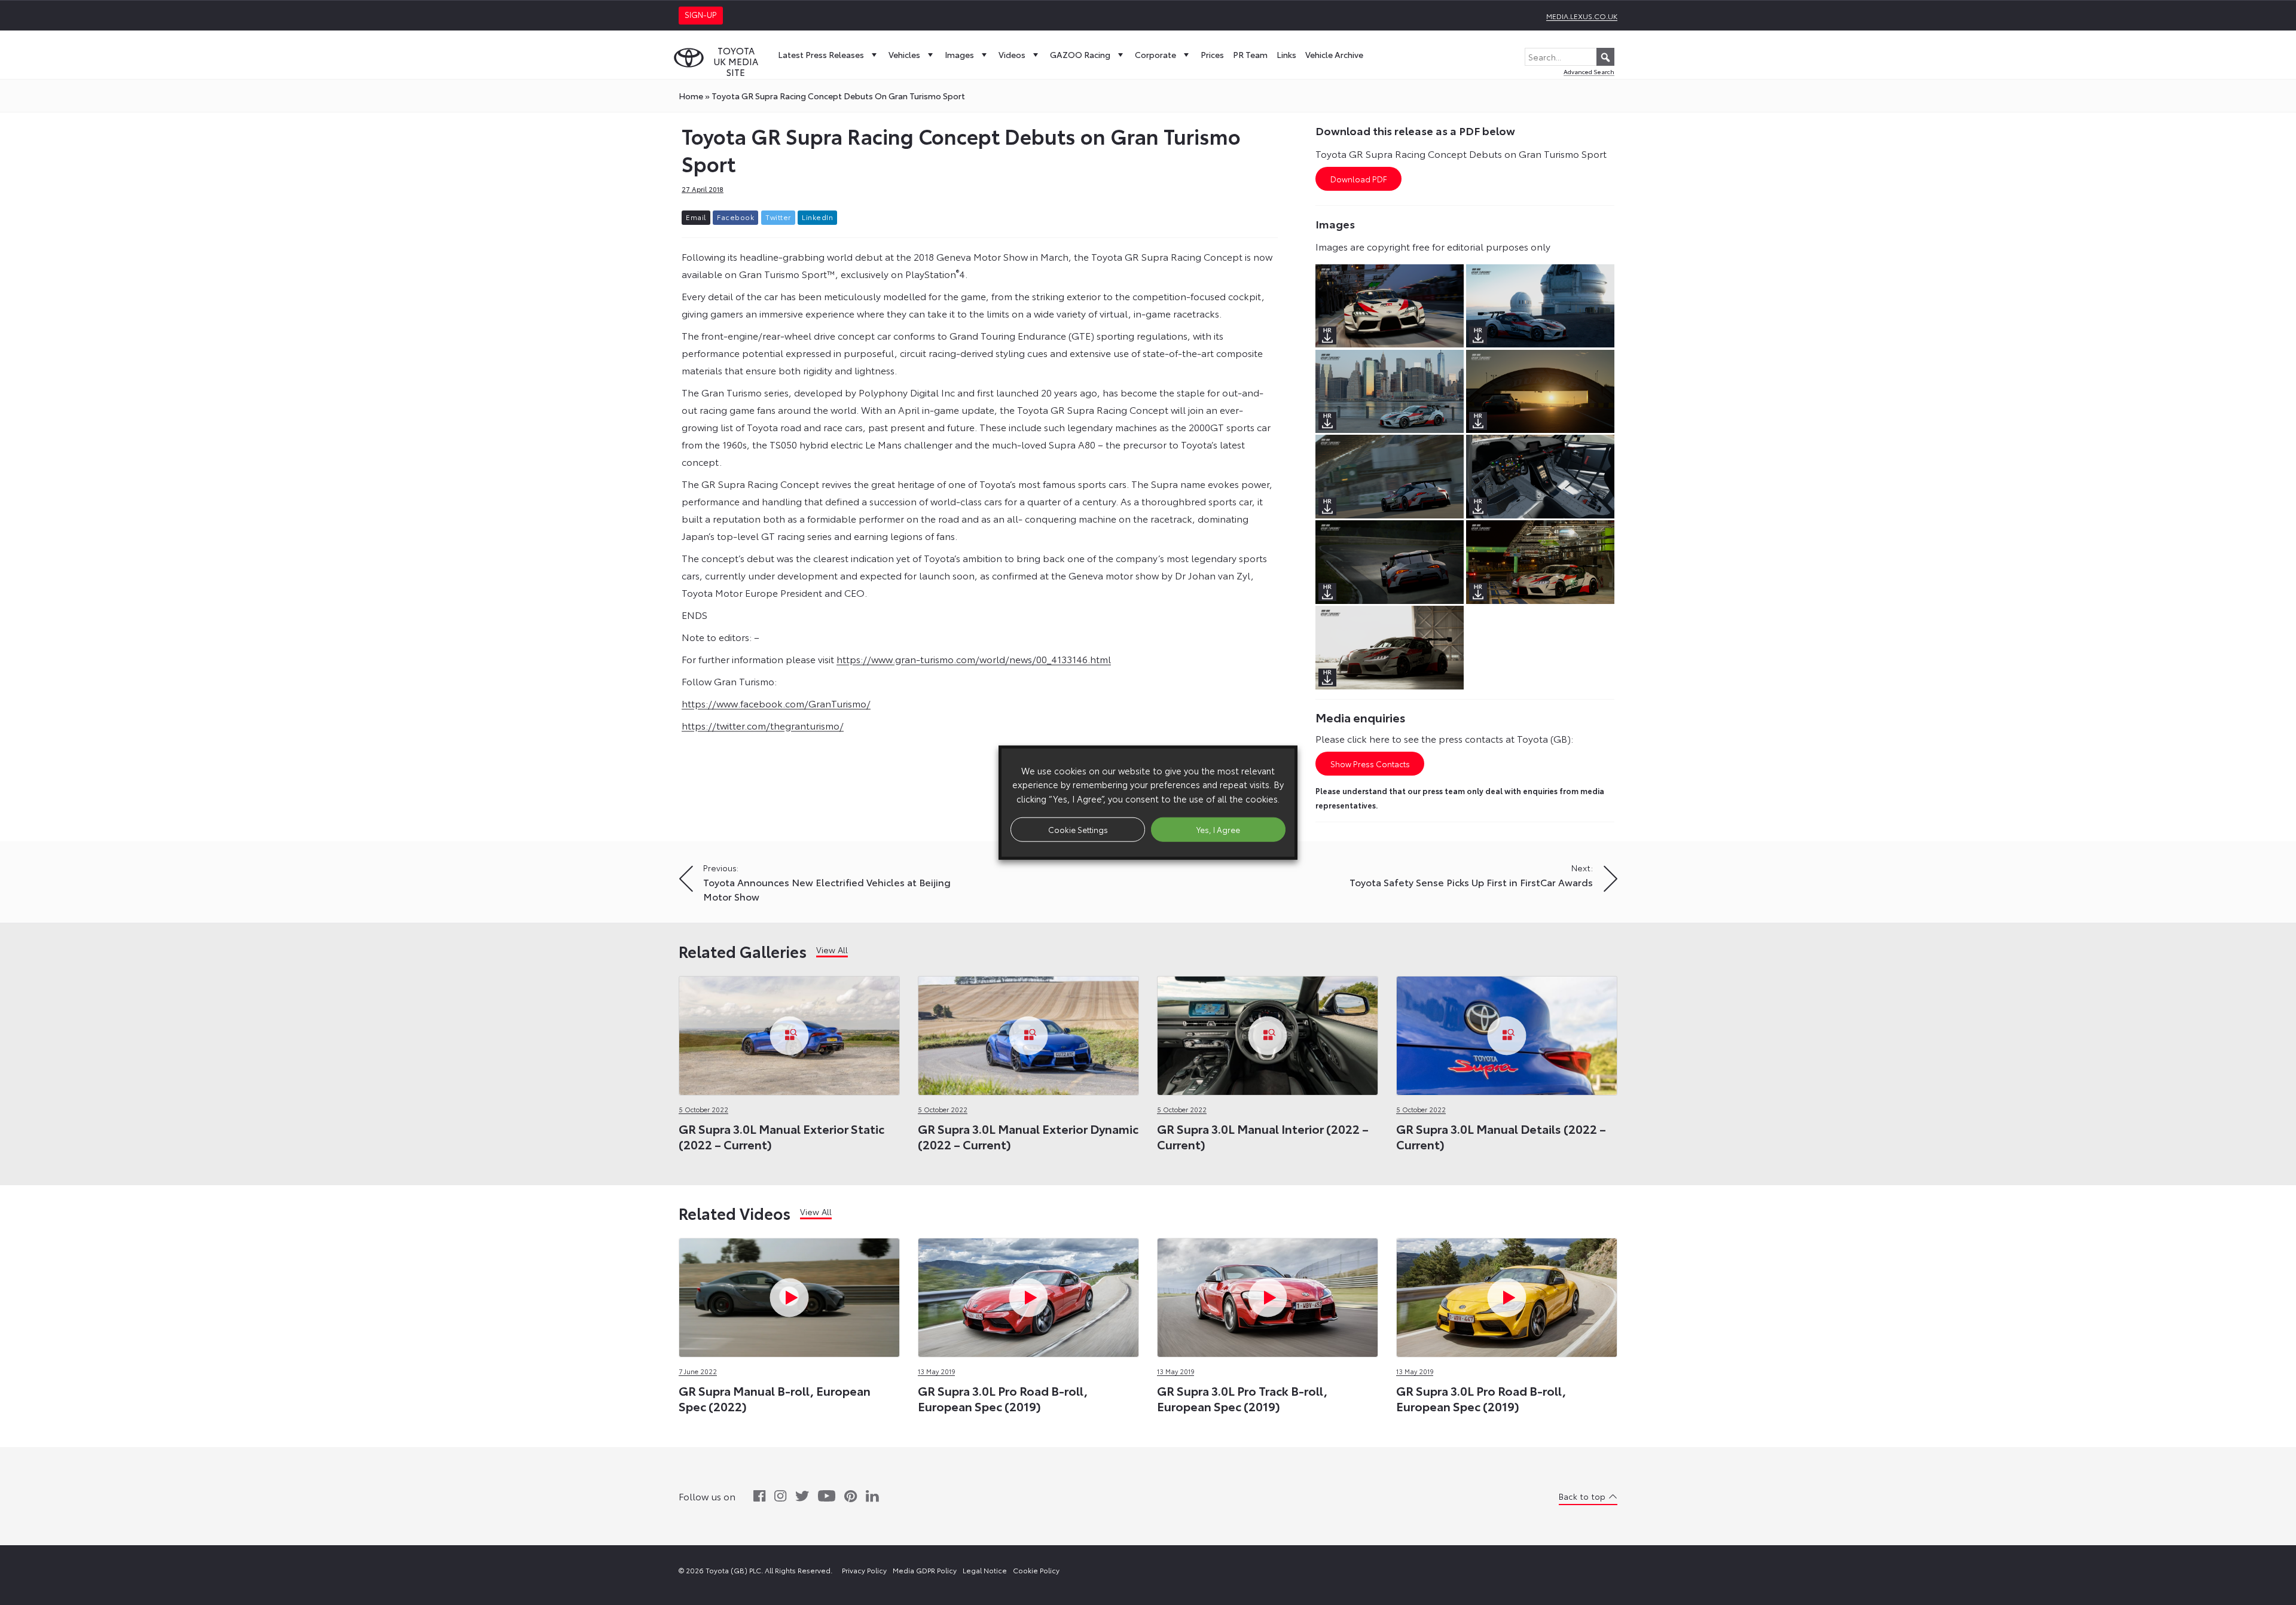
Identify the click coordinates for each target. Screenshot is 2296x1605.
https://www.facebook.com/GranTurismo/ (776, 703)
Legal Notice (985, 1570)
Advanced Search (1589, 71)
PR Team (1250, 54)
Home (691, 96)
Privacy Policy (864, 1570)
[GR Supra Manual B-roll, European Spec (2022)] (789, 1294)
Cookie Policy (1036, 1570)
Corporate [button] (1155, 54)
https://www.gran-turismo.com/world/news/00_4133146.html (974, 659)
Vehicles (904, 54)
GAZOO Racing (1080, 54)
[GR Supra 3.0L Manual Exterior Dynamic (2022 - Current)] (1028, 1032)
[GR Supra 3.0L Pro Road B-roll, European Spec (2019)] (1028, 1294)
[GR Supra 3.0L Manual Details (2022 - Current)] (1507, 1032)
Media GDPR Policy (925, 1570)
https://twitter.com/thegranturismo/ (763, 725)
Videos (1012, 54)
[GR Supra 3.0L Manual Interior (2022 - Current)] (1268, 1032)
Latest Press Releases (821, 54)
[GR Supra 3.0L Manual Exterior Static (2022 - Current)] (789, 1032)
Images (959, 54)
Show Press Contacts (1370, 764)
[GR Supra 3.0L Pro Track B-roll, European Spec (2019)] (1268, 1294)
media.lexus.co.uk (1582, 16)
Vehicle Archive (1334, 54)
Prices (1212, 54)
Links (1286, 54)
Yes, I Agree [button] (1218, 829)
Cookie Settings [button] (1078, 829)
